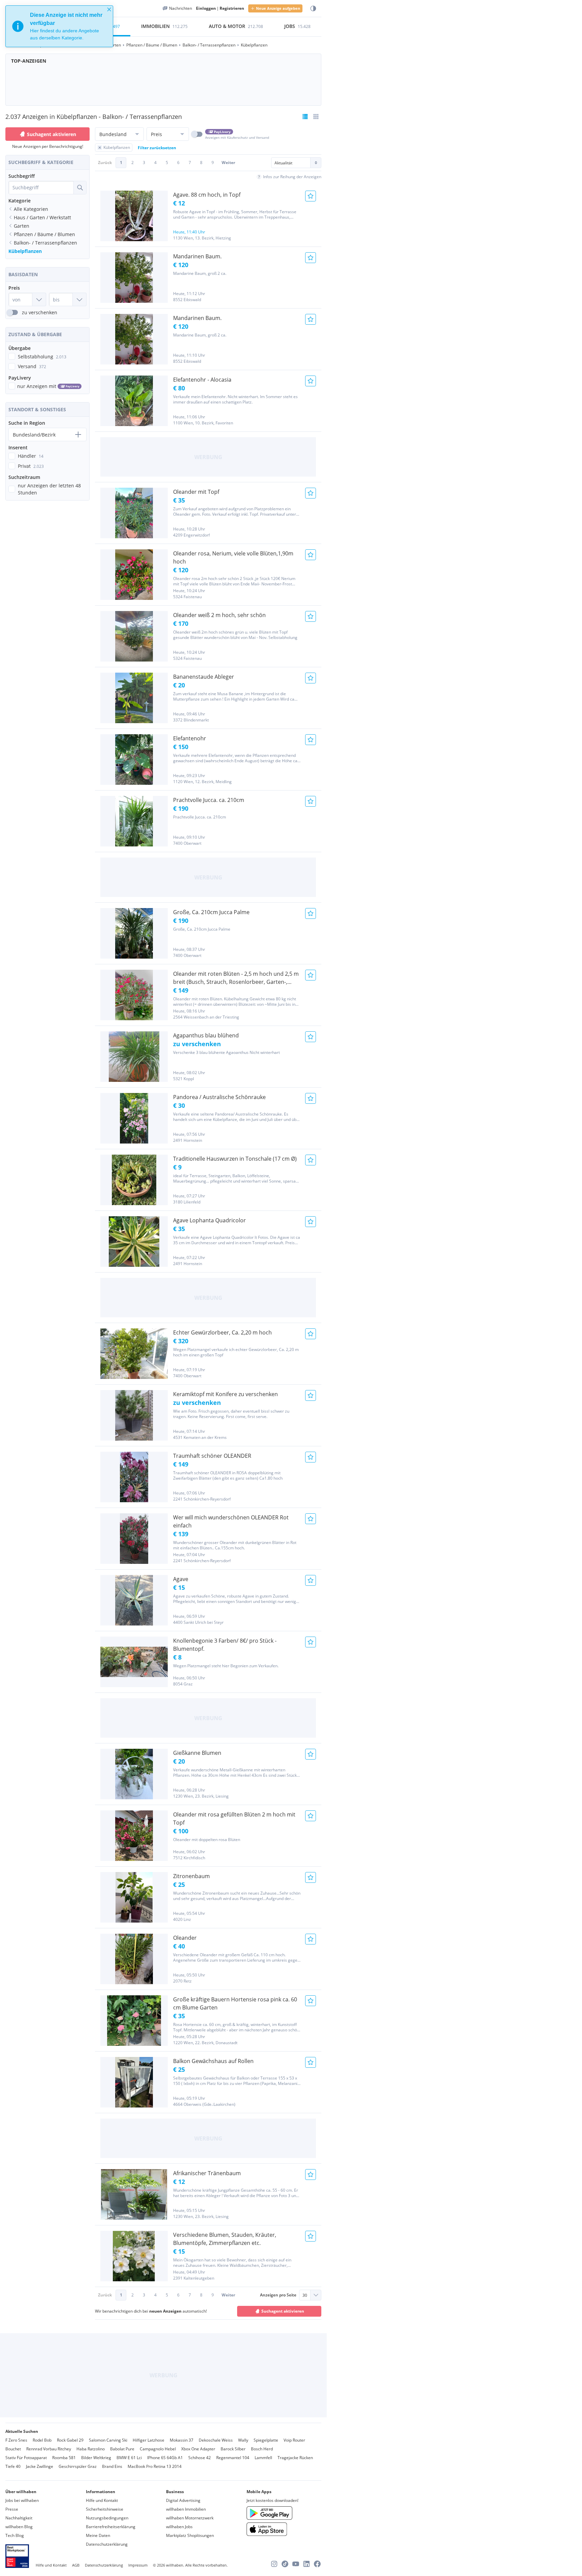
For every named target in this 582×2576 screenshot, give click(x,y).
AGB (76, 2565)
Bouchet (13, 2449)
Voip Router (294, 2440)
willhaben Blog (19, 2527)
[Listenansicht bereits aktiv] (305, 117)
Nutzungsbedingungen (107, 2518)
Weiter (228, 163)
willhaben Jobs (179, 2527)
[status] (59, 26)
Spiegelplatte (266, 2440)
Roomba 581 (64, 2458)
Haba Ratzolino (91, 2449)
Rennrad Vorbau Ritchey (49, 2449)
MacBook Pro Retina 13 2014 (155, 2466)
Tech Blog (15, 2535)
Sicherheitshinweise (105, 2509)
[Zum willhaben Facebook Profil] (317, 2564)
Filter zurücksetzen (157, 148)
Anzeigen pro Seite (278, 2295)
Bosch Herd (262, 2449)
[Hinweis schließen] (109, 9)
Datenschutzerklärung (107, 2544)
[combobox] (41, 188)
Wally (243, 2440)
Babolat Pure (122, 2449)
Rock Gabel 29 (70, 2440)
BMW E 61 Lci (129, 2458)
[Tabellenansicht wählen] (316, 117)
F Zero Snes (16, 2440)
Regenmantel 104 (233, 2458)
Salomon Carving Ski (108, 2440)
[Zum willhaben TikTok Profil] (285, 2564)
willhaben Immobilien (186, 2509)
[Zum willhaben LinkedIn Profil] (306, 2564)
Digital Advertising (183, 2500)
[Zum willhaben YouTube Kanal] (296, 2564)
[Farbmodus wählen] (313, 9)
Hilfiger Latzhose (149, 2440)
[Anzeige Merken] (311, 196)
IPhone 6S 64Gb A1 (165, 2458)
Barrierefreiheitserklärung (111, 2527)
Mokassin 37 (182, 2440)
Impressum (138, 2565)
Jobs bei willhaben (22, 2500)
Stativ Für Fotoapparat (26, 2458)
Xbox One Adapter (198, 2449)
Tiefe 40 (13, 2466)
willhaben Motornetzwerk (190, 2518)
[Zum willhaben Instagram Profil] (274, 2564)
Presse (12, 2509)
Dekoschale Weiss (216, 2440)
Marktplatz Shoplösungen (190, 2535)
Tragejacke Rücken (295, 2458)
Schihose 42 (200, 2458)
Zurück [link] (105, 163)
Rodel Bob (42, 2440)
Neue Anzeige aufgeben (278, 8)
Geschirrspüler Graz (78, 2466)
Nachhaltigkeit (19, 2518)
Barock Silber (233, 2449)
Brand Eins (112, 2466)
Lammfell (263, 2458)
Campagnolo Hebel (158, 2449)
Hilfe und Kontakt (102, 2500)
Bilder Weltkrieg (96, 2458)
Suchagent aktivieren (52, 134)
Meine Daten (98, 2535)
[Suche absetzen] (80, 188)
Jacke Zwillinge (40, 2466)
